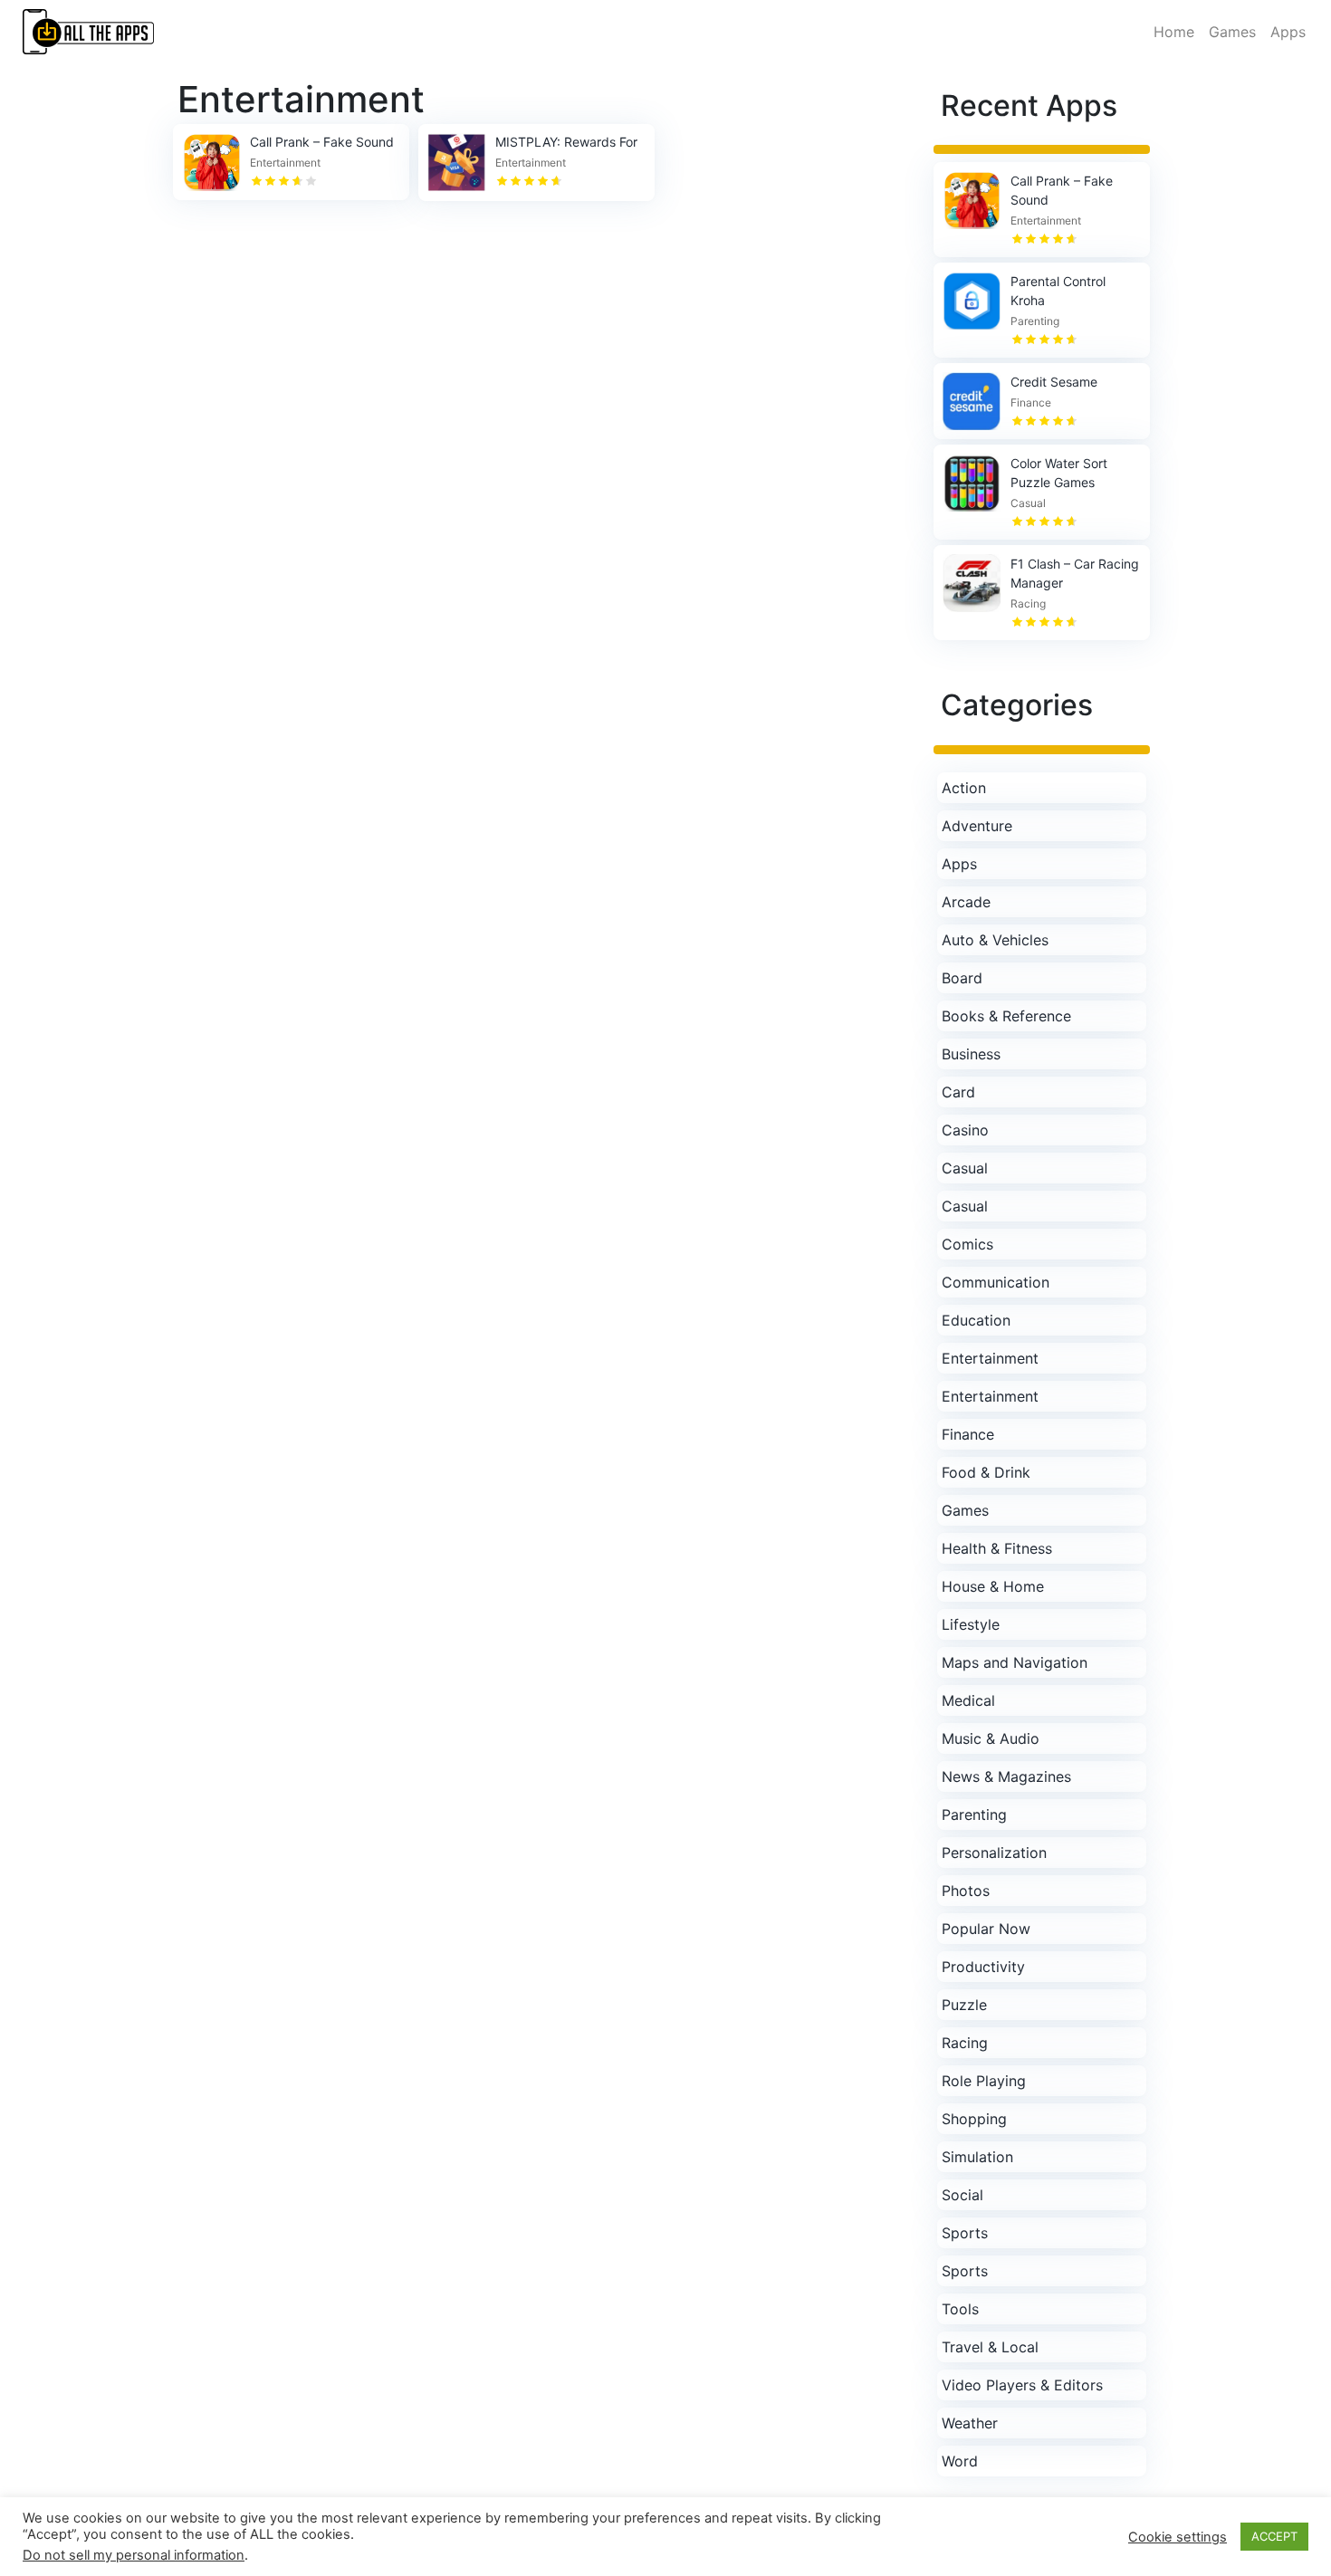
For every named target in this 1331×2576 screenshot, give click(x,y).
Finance (968, 1434)
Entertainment (990, 1358)
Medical (968, 1700)
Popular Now (986, 1929)
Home (1174, 32)
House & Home (993, 1586)
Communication (996, 1282)
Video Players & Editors (1022, 2385)
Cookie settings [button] (1178, 2537)
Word (960, 2461)
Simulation (977, 2157)
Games (1232, 32)
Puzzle (964, 2005)
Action (964, 788)
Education (976, 1320)
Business (971, 1054)
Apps (1288, 32)
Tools (960, 2309)
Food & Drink (986, 1472)
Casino (965, 1130)
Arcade (966, 902)
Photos (966, 1891)
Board (962, 978)
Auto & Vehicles (995, 940)
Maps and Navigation (1015, 1662)
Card (958, 1092)
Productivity (983, 1967)
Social (962, 2195)
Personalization (994, 1853)
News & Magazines (1006, 1776)
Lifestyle (971, 1624)
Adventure (977, 826)
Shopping (974, 2119)
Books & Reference (1006, 1016)
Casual (965, 1168)
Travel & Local (990, 2347)
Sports (965, 2233)
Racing (965, 2043)
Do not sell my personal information (134, 2555)
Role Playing (984, 2081)
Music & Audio (991, 1738)
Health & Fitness (997, 1548)
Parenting (974, 1815)
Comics (967, 1244)
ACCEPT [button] (1274, 2536)
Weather (970, 2423)
